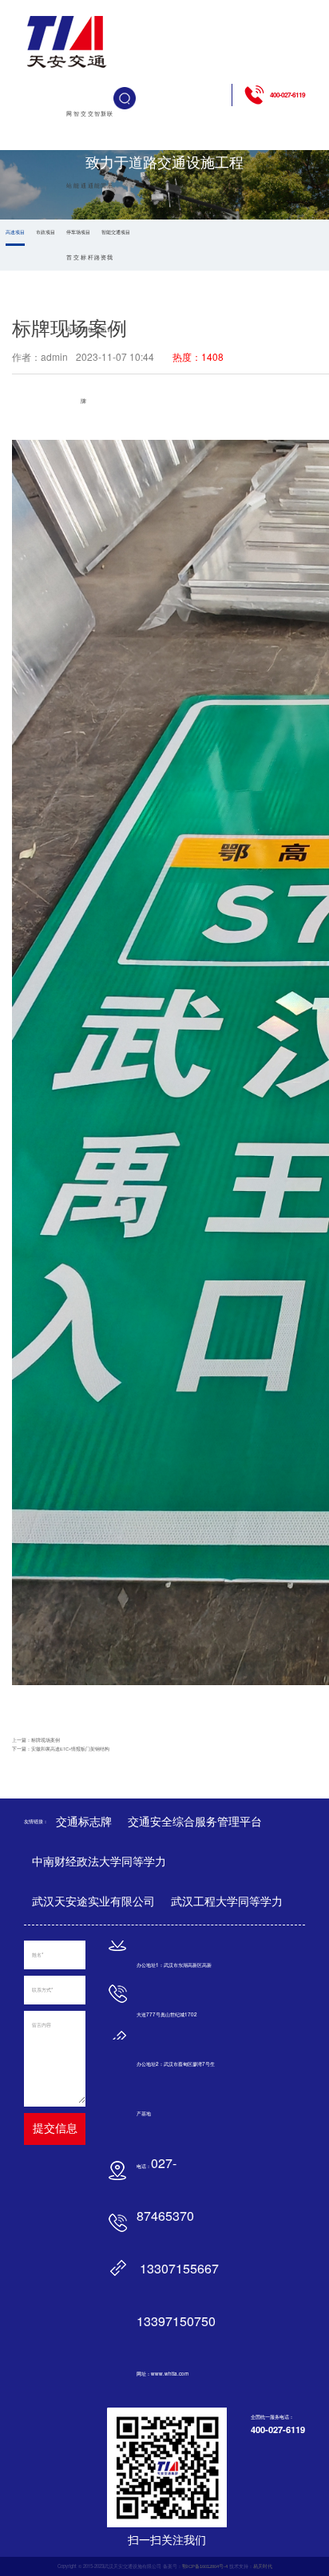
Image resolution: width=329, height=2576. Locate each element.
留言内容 (42, 2025)
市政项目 (46, 232)
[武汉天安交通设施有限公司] (68, 42)
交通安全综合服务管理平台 (195, 1822)
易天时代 (263, 2566)
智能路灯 (97, 222)
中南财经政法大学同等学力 (99, 1862)
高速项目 (15, 232)
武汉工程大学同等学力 (227, 1901)
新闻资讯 (103, 222)
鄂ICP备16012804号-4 (205, 2566)
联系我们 (110, 222)
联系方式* (42, 1990)
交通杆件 (91, 222)
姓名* (38, 1955)
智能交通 (76, 222)
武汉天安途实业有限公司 (93, 1901)
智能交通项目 (116, 232)
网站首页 (69, 222)
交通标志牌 (83, 257)
